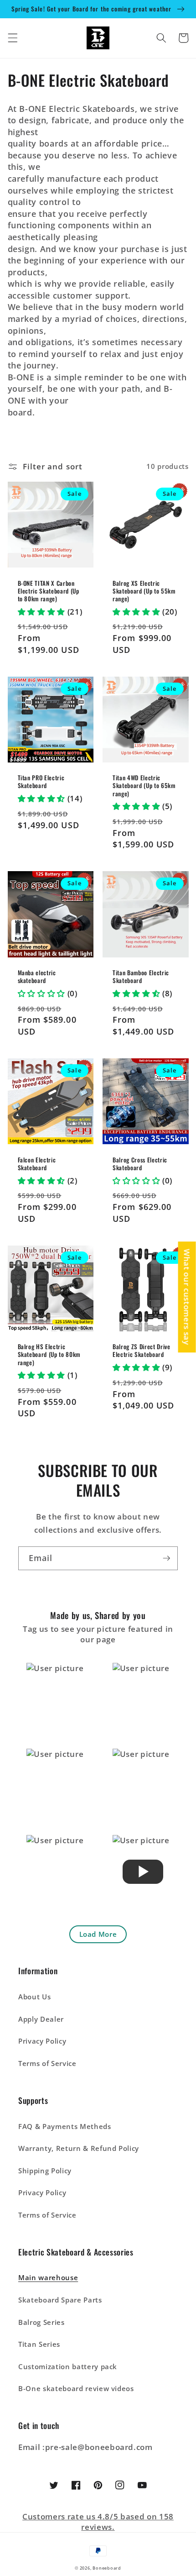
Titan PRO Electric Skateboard (41, 782)
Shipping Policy (45, 2171)
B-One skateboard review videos (76, 2389)
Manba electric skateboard (37, 977)
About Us (34, 1997)
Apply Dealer (41, 2019)
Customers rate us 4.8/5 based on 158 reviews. (98, 2522)
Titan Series (39, 2344)
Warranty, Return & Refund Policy (79, 2148)
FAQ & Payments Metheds (65, 2127)
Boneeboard (107, 2568)
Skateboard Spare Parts (60, 2300)
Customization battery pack (68, 2367)
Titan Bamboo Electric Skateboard (141, 977)
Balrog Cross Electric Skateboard (140, 1164)
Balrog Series (41, 2322)
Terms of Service (47, 2063)
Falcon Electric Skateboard (37, 1164)
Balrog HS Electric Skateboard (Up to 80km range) (49, 1354)
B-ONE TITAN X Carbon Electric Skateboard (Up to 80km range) (49, 591)
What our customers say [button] (187, 1297)
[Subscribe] (166, 1558)
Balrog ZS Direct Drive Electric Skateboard (142, 1351)
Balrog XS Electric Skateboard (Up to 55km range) (144, 591)
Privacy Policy (42, 2041)
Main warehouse (48, 2278)
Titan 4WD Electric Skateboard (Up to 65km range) (144, 786)
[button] (12, 38)
